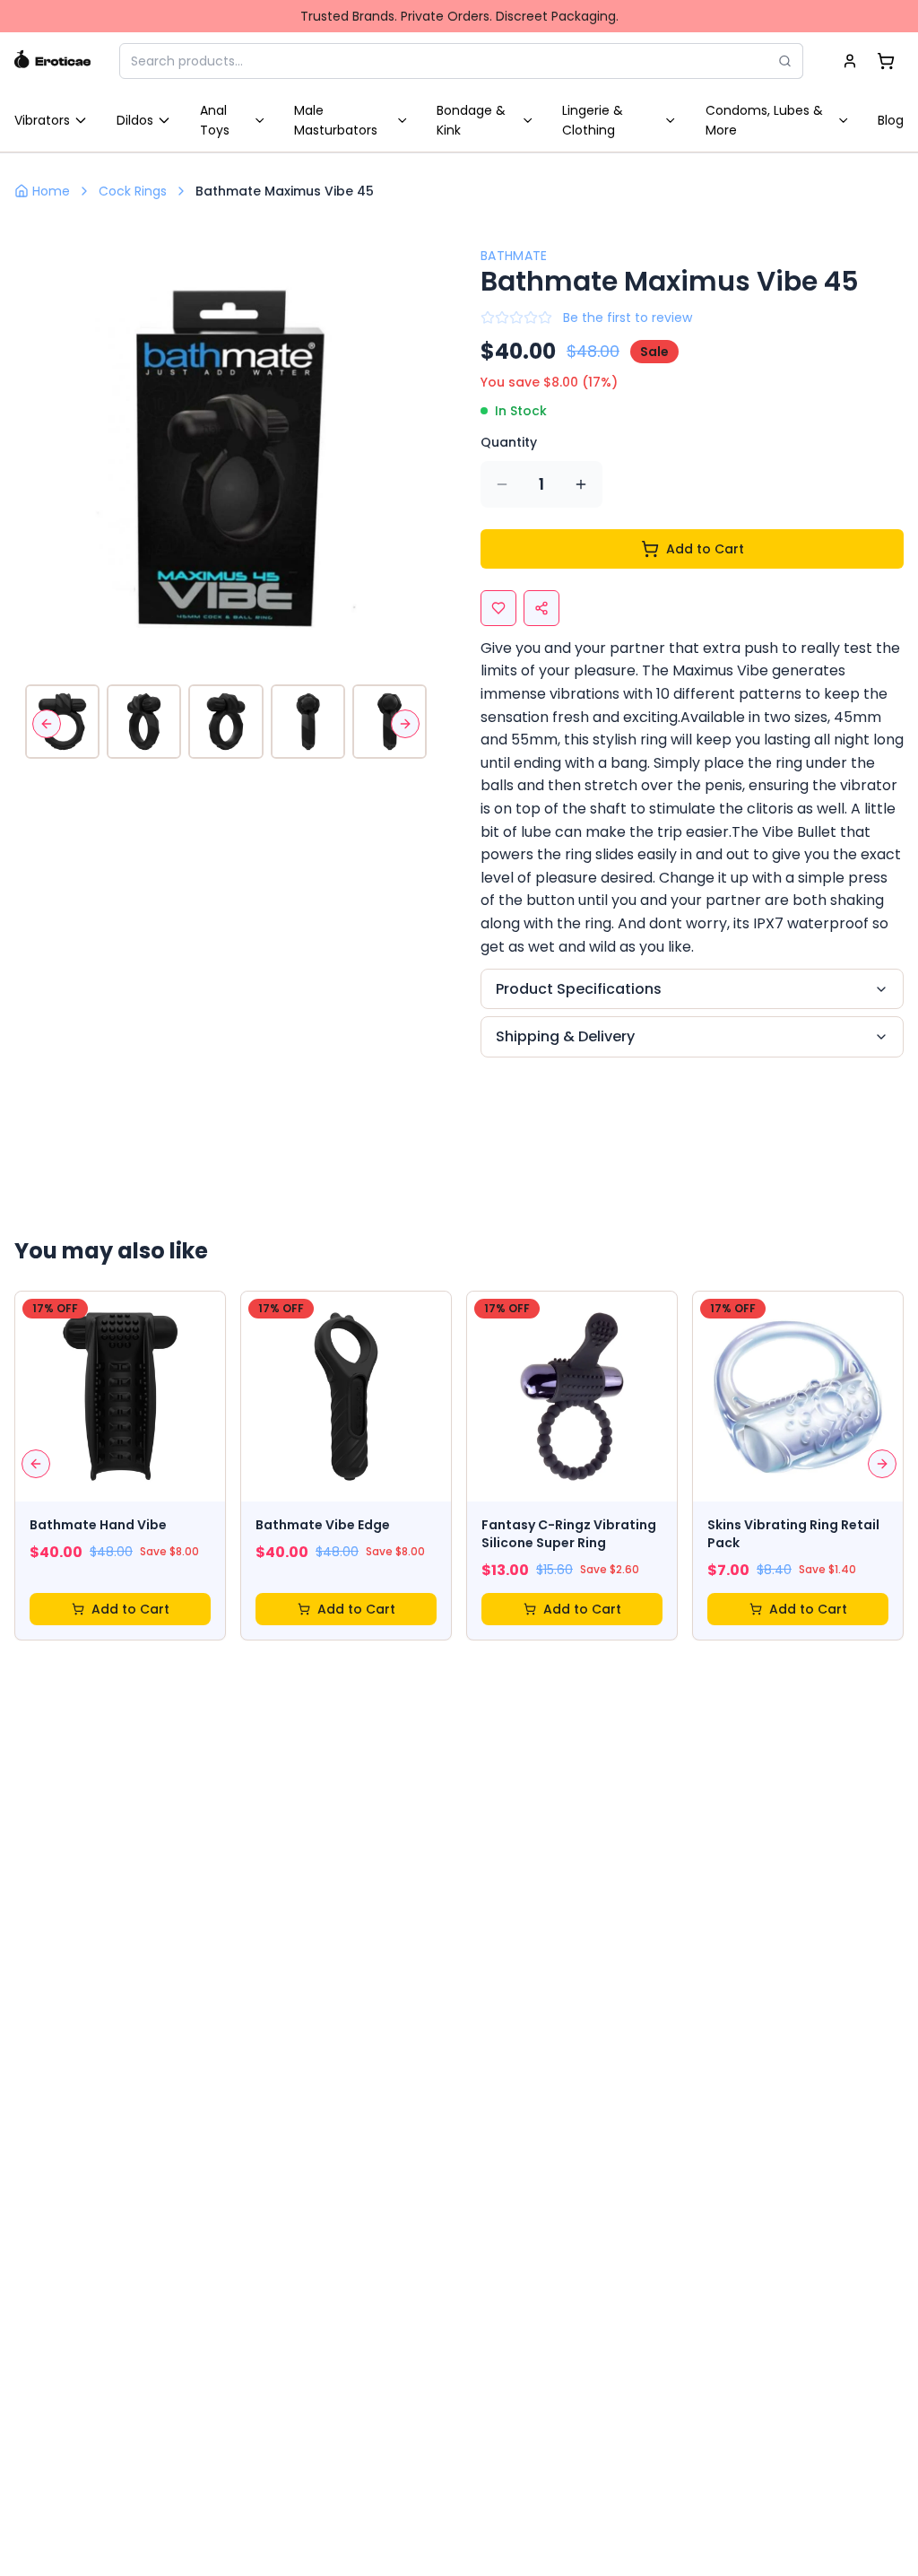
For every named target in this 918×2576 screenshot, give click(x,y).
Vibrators (42, 120)
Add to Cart (705, 549)
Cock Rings (133, 191)
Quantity (509, 442)
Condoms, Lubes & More (764, 120)
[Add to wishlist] (498, 608)
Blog (891, 120)
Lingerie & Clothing (593, 120)
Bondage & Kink (471, 120)
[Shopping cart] (886, 61)
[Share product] (541, 608)
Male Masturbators (336, 120)
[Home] (52, 61)
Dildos (135, 120)
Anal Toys (215, 120)
